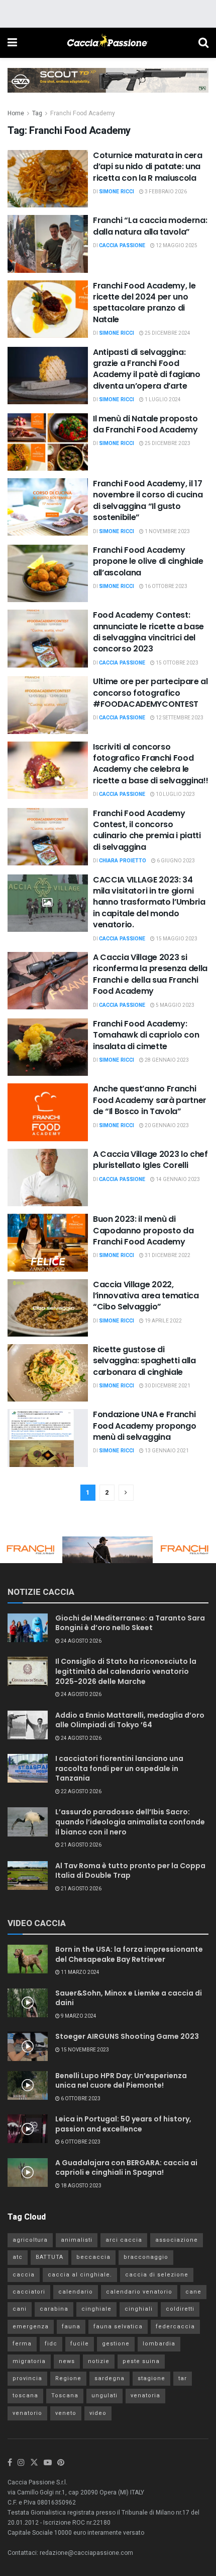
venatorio (27, 2413)
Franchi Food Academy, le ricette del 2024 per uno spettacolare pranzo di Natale (144, 303)
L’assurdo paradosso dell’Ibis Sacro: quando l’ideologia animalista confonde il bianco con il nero (130, 1822)
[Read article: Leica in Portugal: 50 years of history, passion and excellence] (28, 2129)
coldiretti (180, 2309)
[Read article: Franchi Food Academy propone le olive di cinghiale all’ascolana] (48, 573)
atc (18, 2257)
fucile (80, 2344)
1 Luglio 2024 (162, 400)
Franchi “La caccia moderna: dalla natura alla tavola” (150, 226)
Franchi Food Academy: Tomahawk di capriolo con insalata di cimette (146, 1035)
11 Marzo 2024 (80, 1972)
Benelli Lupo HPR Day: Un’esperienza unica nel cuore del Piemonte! (121, 2081)
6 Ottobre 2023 (80, 2099)
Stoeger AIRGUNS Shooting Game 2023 (127, 2036)
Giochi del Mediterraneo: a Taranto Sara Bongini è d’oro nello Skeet (130, 1623)
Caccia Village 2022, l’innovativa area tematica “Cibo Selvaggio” (146, 1296)
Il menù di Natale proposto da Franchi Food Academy (145, 424)
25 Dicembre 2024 (167, 333)
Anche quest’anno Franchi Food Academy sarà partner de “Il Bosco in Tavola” (150, 1100)
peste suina (141, 2361)
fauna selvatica (118, 2327)
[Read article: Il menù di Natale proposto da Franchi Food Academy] (48, 442)
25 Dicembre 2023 (167, 444)
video (98, 2413)
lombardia (159, 2344)
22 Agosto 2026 (81, 1792)
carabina (54, 2309)
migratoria (29, 2361)
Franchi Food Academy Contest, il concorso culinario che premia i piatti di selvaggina (147, 830)
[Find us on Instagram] (21, 2463)
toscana (25, 2396)
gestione (116, 2344)
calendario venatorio (139, 2292)
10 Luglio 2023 (175, 794)
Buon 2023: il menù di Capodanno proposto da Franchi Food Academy (143, 1230)
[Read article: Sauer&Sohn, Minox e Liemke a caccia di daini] (28, 2003)
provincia (27, 2378)
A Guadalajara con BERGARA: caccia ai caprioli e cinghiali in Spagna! (126, 2168)
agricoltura (30, 2240)
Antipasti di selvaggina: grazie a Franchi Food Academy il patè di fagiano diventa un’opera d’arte (147, 369)
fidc (51, 2344)
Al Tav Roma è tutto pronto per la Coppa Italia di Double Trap (130, 1871)
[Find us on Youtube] (48, 2463)
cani (20, 2309)
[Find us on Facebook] (10, 2463)
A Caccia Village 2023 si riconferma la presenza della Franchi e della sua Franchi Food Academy (150, 974)
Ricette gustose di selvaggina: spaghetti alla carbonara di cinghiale (144, 1361)
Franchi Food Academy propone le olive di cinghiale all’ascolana (148, 561)
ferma (22, 2344)
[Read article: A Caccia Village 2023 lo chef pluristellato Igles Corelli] (48, 1177)
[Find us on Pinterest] (61, 2463)
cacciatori (29, 2292)
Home (16, 113)
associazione (177, 2240)
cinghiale (96, 2309)
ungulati (104, 2396)
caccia (24, 2275)
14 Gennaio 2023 (177, 1180)
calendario (76, 2292)
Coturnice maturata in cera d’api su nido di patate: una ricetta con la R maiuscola (148, 167)
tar (183, 2378)
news (67, 2361)
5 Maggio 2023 (175, 1005)
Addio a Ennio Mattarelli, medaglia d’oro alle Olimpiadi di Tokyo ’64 (130, 1720)
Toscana (65, 2396)
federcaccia (175, 2327)
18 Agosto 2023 (81, 2186)
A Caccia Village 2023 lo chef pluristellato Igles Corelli (150, 1160)
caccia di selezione (157, 2275)
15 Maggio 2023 (176, 939)
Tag (37, 113)
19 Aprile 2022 (163, 1321)
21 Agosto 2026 (81, 1845)
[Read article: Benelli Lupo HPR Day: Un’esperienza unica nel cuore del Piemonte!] (28, 2085)
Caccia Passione (122, 246)
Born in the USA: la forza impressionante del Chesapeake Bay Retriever (129, 1954)
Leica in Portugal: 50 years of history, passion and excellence (123, 2124)
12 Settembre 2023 (179, 718)
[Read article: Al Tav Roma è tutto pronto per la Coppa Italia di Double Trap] (28, 1875)
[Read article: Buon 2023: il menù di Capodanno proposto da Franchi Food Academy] (48, 1242)
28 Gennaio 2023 (166, 1060)
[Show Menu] (12, 43)
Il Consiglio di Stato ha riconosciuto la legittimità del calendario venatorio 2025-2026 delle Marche (126, 1671)
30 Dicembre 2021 (167, 1386)
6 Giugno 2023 (175, 861)
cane (193, 2292)
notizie (99, 2361)
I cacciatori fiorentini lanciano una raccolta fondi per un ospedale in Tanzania (119, 1768)
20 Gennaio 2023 (166, 1126)
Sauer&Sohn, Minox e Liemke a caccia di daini (129, 1998)
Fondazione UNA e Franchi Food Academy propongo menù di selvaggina (144, 1426)
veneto (66, 2413)
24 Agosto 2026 (81, 1641)
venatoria (145, 2396)
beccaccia (93, 2257)
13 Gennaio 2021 (166, 1451)
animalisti (77, 2240)
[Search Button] (203, 43)
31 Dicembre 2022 (167, 1256)
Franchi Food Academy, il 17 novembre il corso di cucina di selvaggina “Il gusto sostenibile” (148, 500)
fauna (71, 2327)
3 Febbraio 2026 (165, 192)
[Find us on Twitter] (34, 2463)
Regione (68, 2378)
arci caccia (124, 2240)
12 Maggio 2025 (176, 246)
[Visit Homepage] (107, 43)
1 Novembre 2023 (167, 532)
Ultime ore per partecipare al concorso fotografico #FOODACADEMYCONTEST (150, 693)
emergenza (31, 2327)
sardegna (110, 2378)
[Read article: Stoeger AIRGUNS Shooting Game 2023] (28, 2046)
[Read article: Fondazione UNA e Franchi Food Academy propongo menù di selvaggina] (48, 1438)
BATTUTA (49, 2257)
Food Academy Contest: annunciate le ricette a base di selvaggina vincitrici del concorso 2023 (148, 632)
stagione (151, 2378)
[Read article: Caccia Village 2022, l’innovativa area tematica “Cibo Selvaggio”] (48, 1308)
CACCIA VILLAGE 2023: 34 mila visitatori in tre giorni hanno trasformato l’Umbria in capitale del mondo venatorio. (149, 902)
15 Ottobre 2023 (177, 663)
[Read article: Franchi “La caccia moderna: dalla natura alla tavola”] (48, 244)
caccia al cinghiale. (80, 2275)
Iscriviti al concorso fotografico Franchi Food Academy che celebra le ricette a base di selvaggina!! (150, 764)
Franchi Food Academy (83, 113)
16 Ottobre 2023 (166, 586)
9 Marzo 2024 (78, 2016)
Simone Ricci (117, 192)
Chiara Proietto (123, 861)
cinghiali (139, 2309)
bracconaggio (146, 2257)
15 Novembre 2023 (84, 2050)
